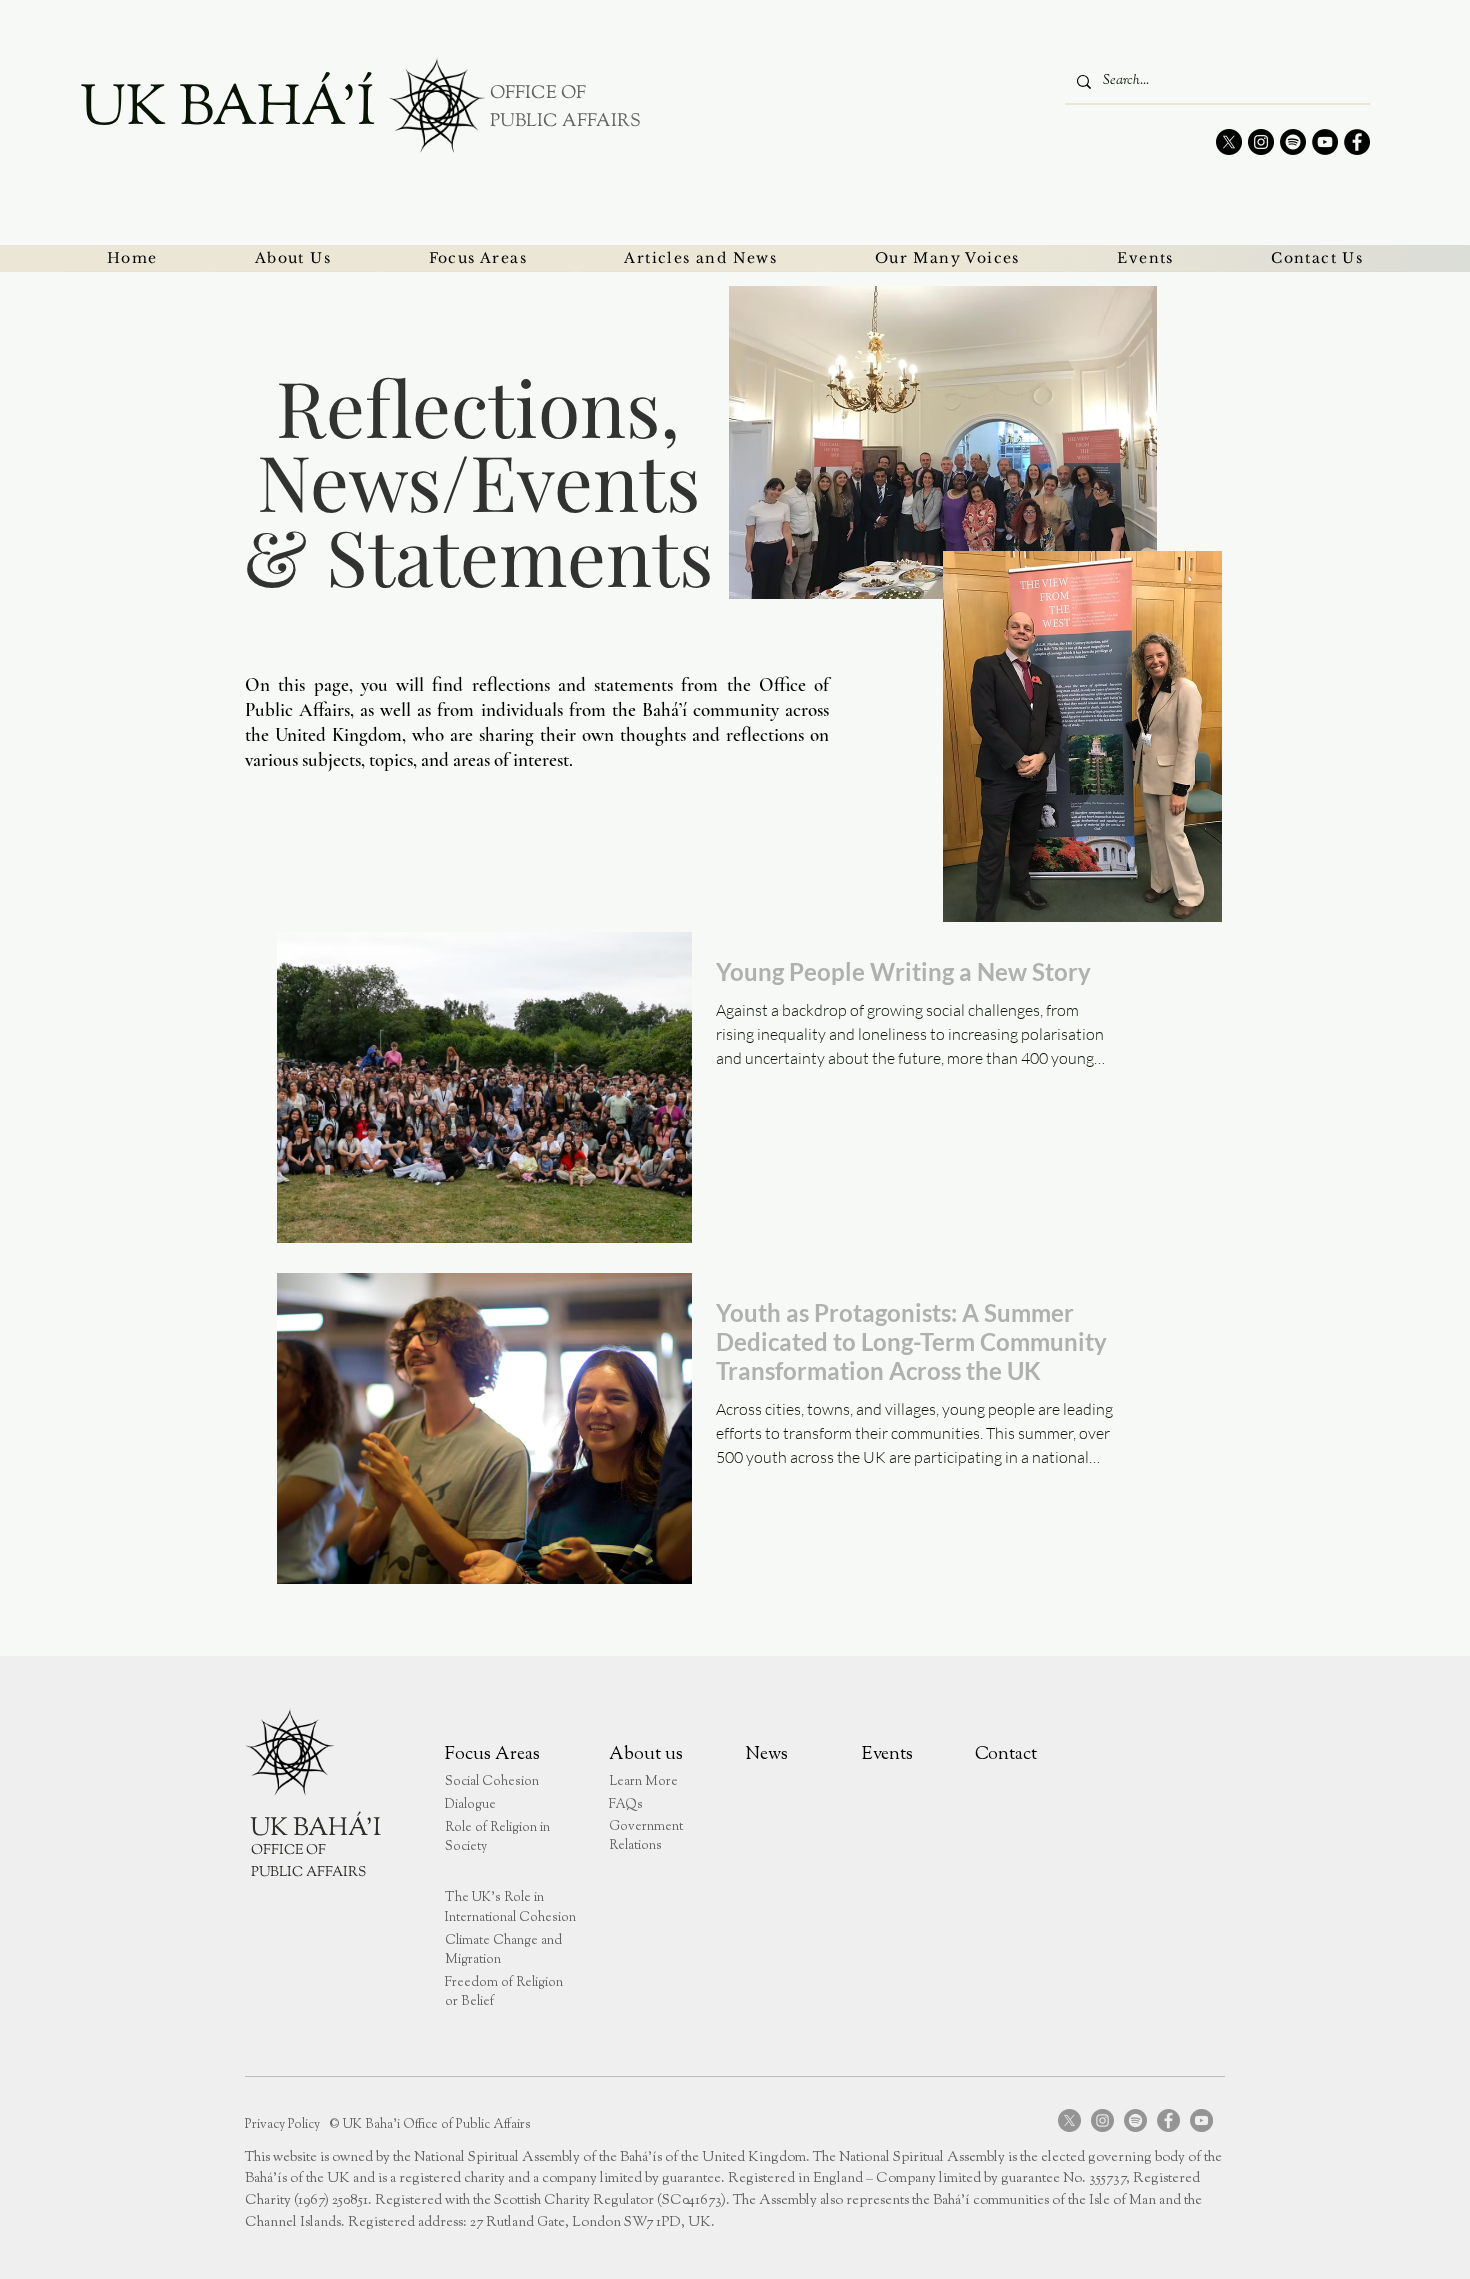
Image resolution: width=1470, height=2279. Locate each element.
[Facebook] (1357, 142)
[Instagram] (1261, 142)
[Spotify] (1293, 142)
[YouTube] (1325, 142)
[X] (1229, 142)
